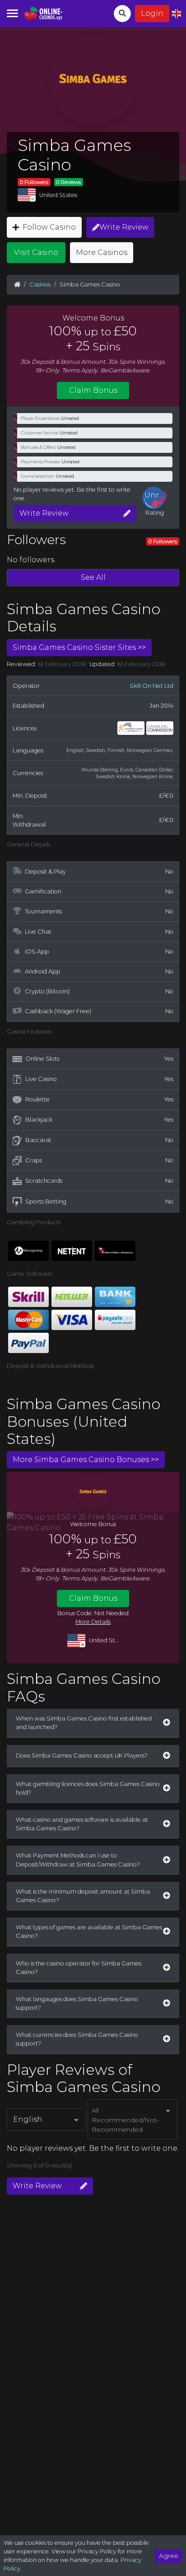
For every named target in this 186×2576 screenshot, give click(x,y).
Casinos (40, 284)
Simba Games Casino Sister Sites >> (79, 647)
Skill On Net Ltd (151, 686)
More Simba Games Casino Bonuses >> (86, 1460)
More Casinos (102, 252)
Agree (169, 2556)
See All (93, 577)
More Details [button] (93, 1622)
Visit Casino (36, 252)
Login (152, 13)
